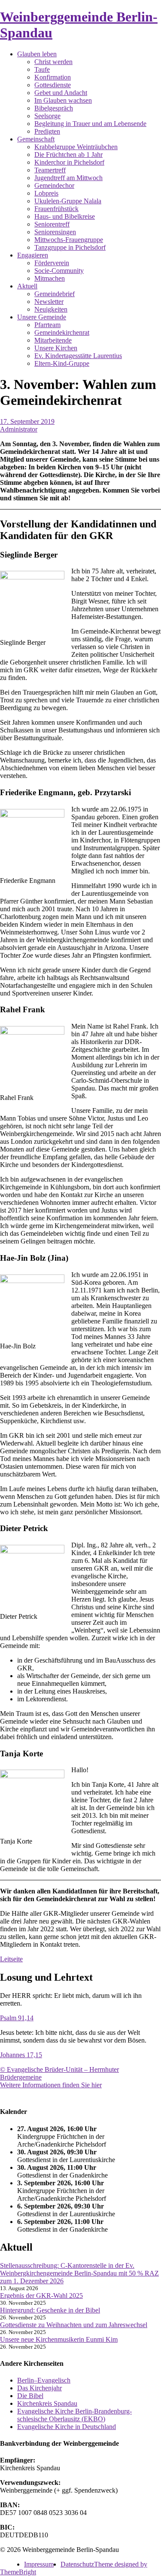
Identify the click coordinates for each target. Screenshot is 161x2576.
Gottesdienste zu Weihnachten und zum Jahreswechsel (74, 2325)
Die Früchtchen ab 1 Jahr (68, 155)
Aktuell (27, 286)
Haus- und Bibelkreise (65, 216)
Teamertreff (50, 170)
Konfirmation (53, 77)
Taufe (42, 69)
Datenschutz (77, 2564)
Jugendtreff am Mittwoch (68, 178)
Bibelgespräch (54, 108)
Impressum (39, 2564)
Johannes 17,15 (21, 2055)
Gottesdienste (53, 85)
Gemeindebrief (55, 294)
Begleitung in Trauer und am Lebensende (90, 124)
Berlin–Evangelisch (44, 2380)
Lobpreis (46, 193)
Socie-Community (59, 271)
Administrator (19, 429)
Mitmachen (50, 278)
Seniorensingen (55, 232)
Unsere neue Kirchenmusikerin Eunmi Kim (59, 2339)
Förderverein (52, 263)
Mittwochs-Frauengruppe (69, 240)
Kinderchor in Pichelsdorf (69, 162)
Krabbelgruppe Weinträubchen (76, 147)
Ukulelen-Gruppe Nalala (68, 201)
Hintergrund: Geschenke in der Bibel (50, 2310)
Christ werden (53, 62)
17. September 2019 (27, 421)
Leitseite (11, 1959)
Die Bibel (30, 2396)
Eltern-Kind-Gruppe (62, 363)
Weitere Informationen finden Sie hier (51, 2085)
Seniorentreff (52, 224)
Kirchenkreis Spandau (47, 2403)
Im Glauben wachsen (63, 100)
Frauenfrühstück (56, 209)
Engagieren (33, 255)
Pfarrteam (47, 325)
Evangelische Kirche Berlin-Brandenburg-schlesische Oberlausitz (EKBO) (74, 2415)
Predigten (47, 131)
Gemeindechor (54, 185)
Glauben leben (37, 54)
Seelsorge (47, 116)
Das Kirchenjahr (39, 2388)
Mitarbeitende (53, 340)
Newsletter (49, 302)
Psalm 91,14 (17, 2018)
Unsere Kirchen (56, 348)
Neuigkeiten (51, 309)
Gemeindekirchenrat (62, 332)
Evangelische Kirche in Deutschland (67, 2427)
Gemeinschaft (36, 139)
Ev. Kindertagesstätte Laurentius (78, 356)
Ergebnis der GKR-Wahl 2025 (41, 2296)
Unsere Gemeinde (42, 317)
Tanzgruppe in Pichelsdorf (70, 247)
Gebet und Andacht (61, 93)
